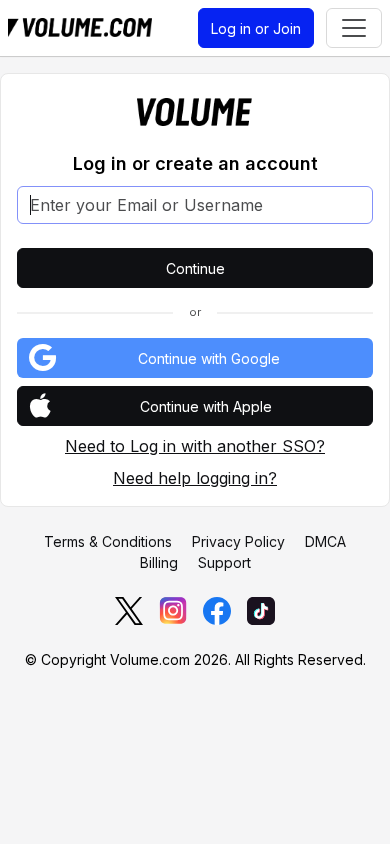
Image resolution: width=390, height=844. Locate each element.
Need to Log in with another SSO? (195, 446)
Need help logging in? (195, 478)
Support (224, 562)
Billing (159, 562)
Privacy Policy (238, 541)
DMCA (325, 541)
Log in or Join (256, 28)
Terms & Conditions (108, 541)
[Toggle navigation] (354, 28)
